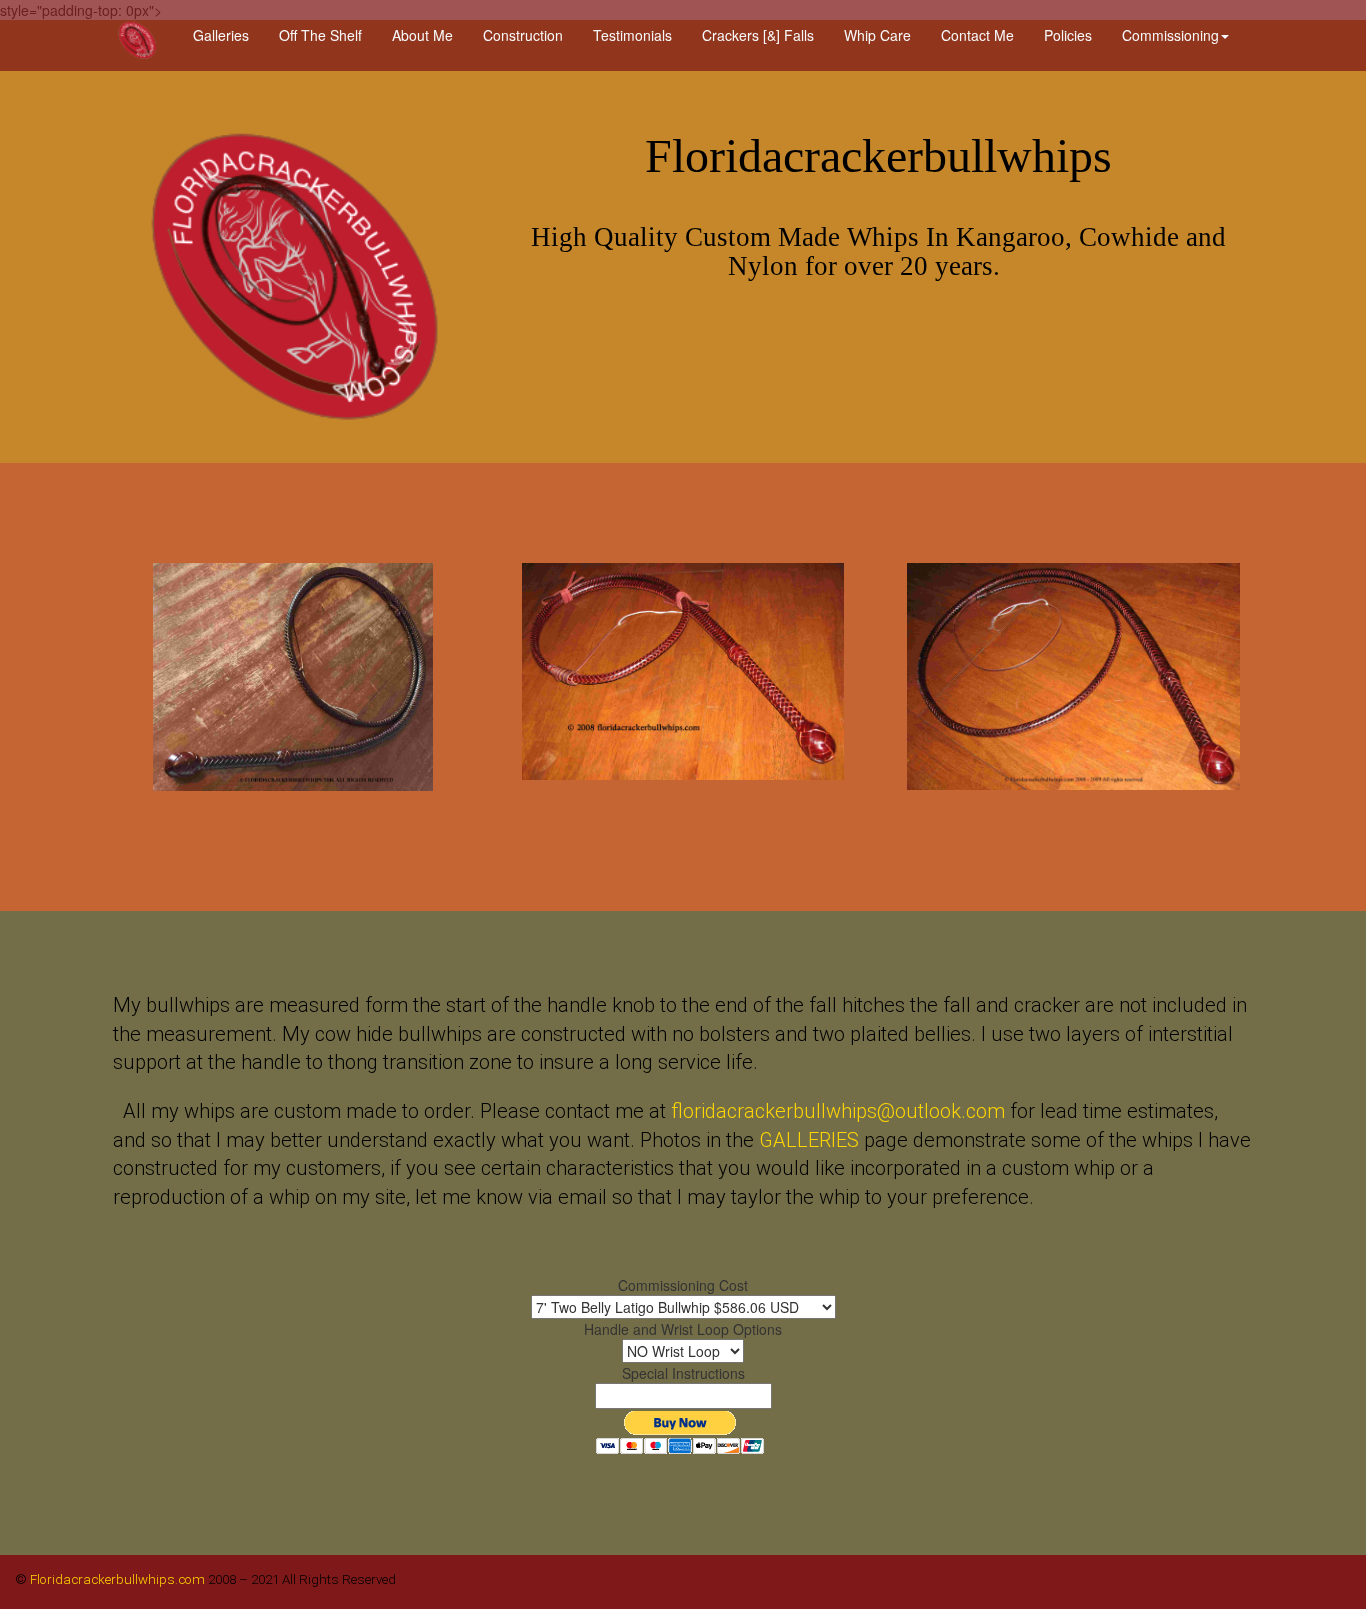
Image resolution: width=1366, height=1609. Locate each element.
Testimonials (632, 35)
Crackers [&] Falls (758, 35)
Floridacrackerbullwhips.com (116, 1579)
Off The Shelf (320, 35)
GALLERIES (809, 1140)
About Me (422, 35)
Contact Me (977, 35)
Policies (1068, 35)
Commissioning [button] (1170, 35)
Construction (523, 35)
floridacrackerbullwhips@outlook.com (838, 1111)
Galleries (221, 35)
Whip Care (877, 35)
